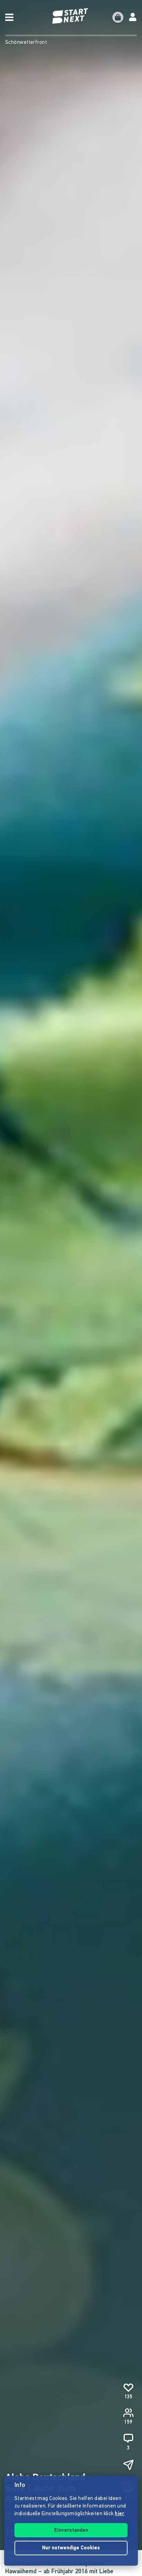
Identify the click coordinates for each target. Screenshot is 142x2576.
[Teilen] (128, 2465)
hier (119, 2514)
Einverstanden (71, 2531)
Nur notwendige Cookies (71, 2548)
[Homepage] (71, 16)
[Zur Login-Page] (133, 17)
